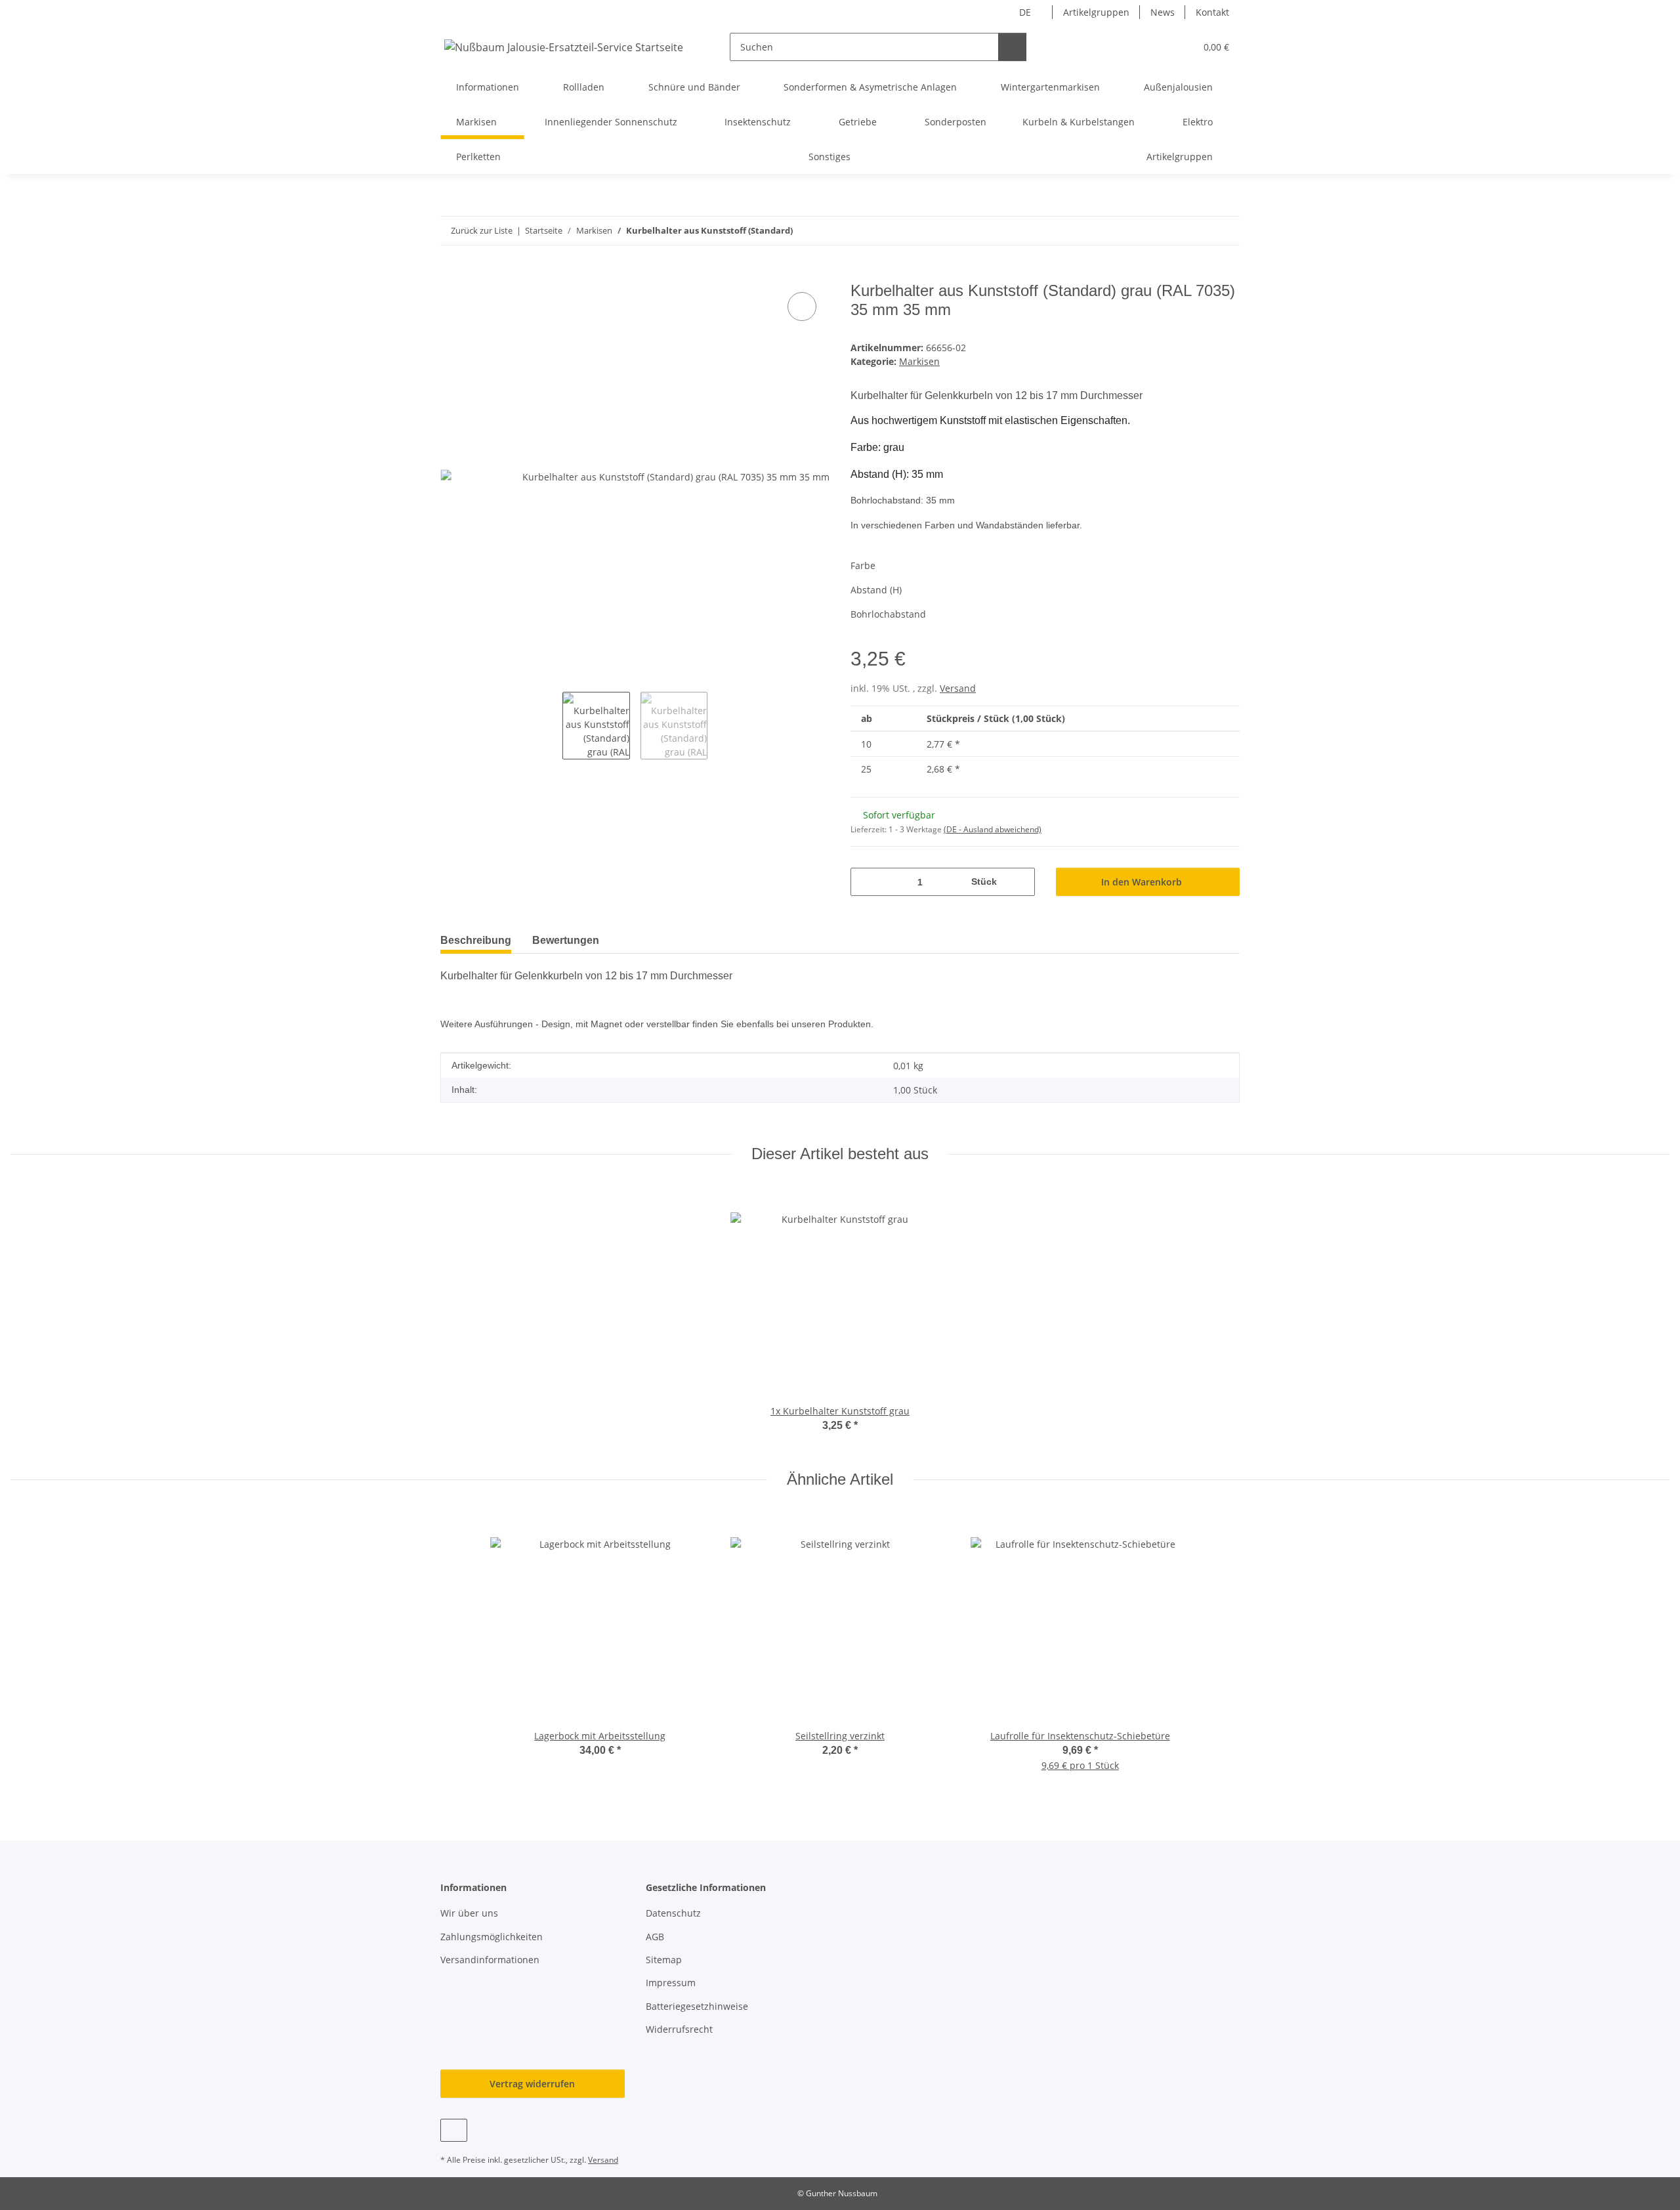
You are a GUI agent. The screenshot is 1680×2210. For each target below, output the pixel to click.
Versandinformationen (490, 1960)
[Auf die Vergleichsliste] (802, 307)
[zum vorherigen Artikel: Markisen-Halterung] (1197, 231)
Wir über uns (469, 1913)
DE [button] (1025, 12)
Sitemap (664, 1960)
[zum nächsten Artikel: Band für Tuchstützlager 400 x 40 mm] (1226, 231)
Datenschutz (673, 1913)
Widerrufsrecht (679, 2029)
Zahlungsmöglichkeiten (492, 1937)
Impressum (671, 1983)
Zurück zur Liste (482, 230)
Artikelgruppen (1096, 12)
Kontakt (1212, 12)
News (1163, 12)
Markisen (919, 361)
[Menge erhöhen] (1020, 882)
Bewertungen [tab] (566, 940)
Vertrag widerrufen (532, 2084)
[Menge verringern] (865, 882)
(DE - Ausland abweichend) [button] (993, 829)
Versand (958, 688)
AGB (655, 1937)
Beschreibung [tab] (476, 940)
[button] (1159, 47)
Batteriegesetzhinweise (697, 2006)
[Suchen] (1012, 47)
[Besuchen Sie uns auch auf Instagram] (454, 2130)
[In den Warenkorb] (451, 274)
